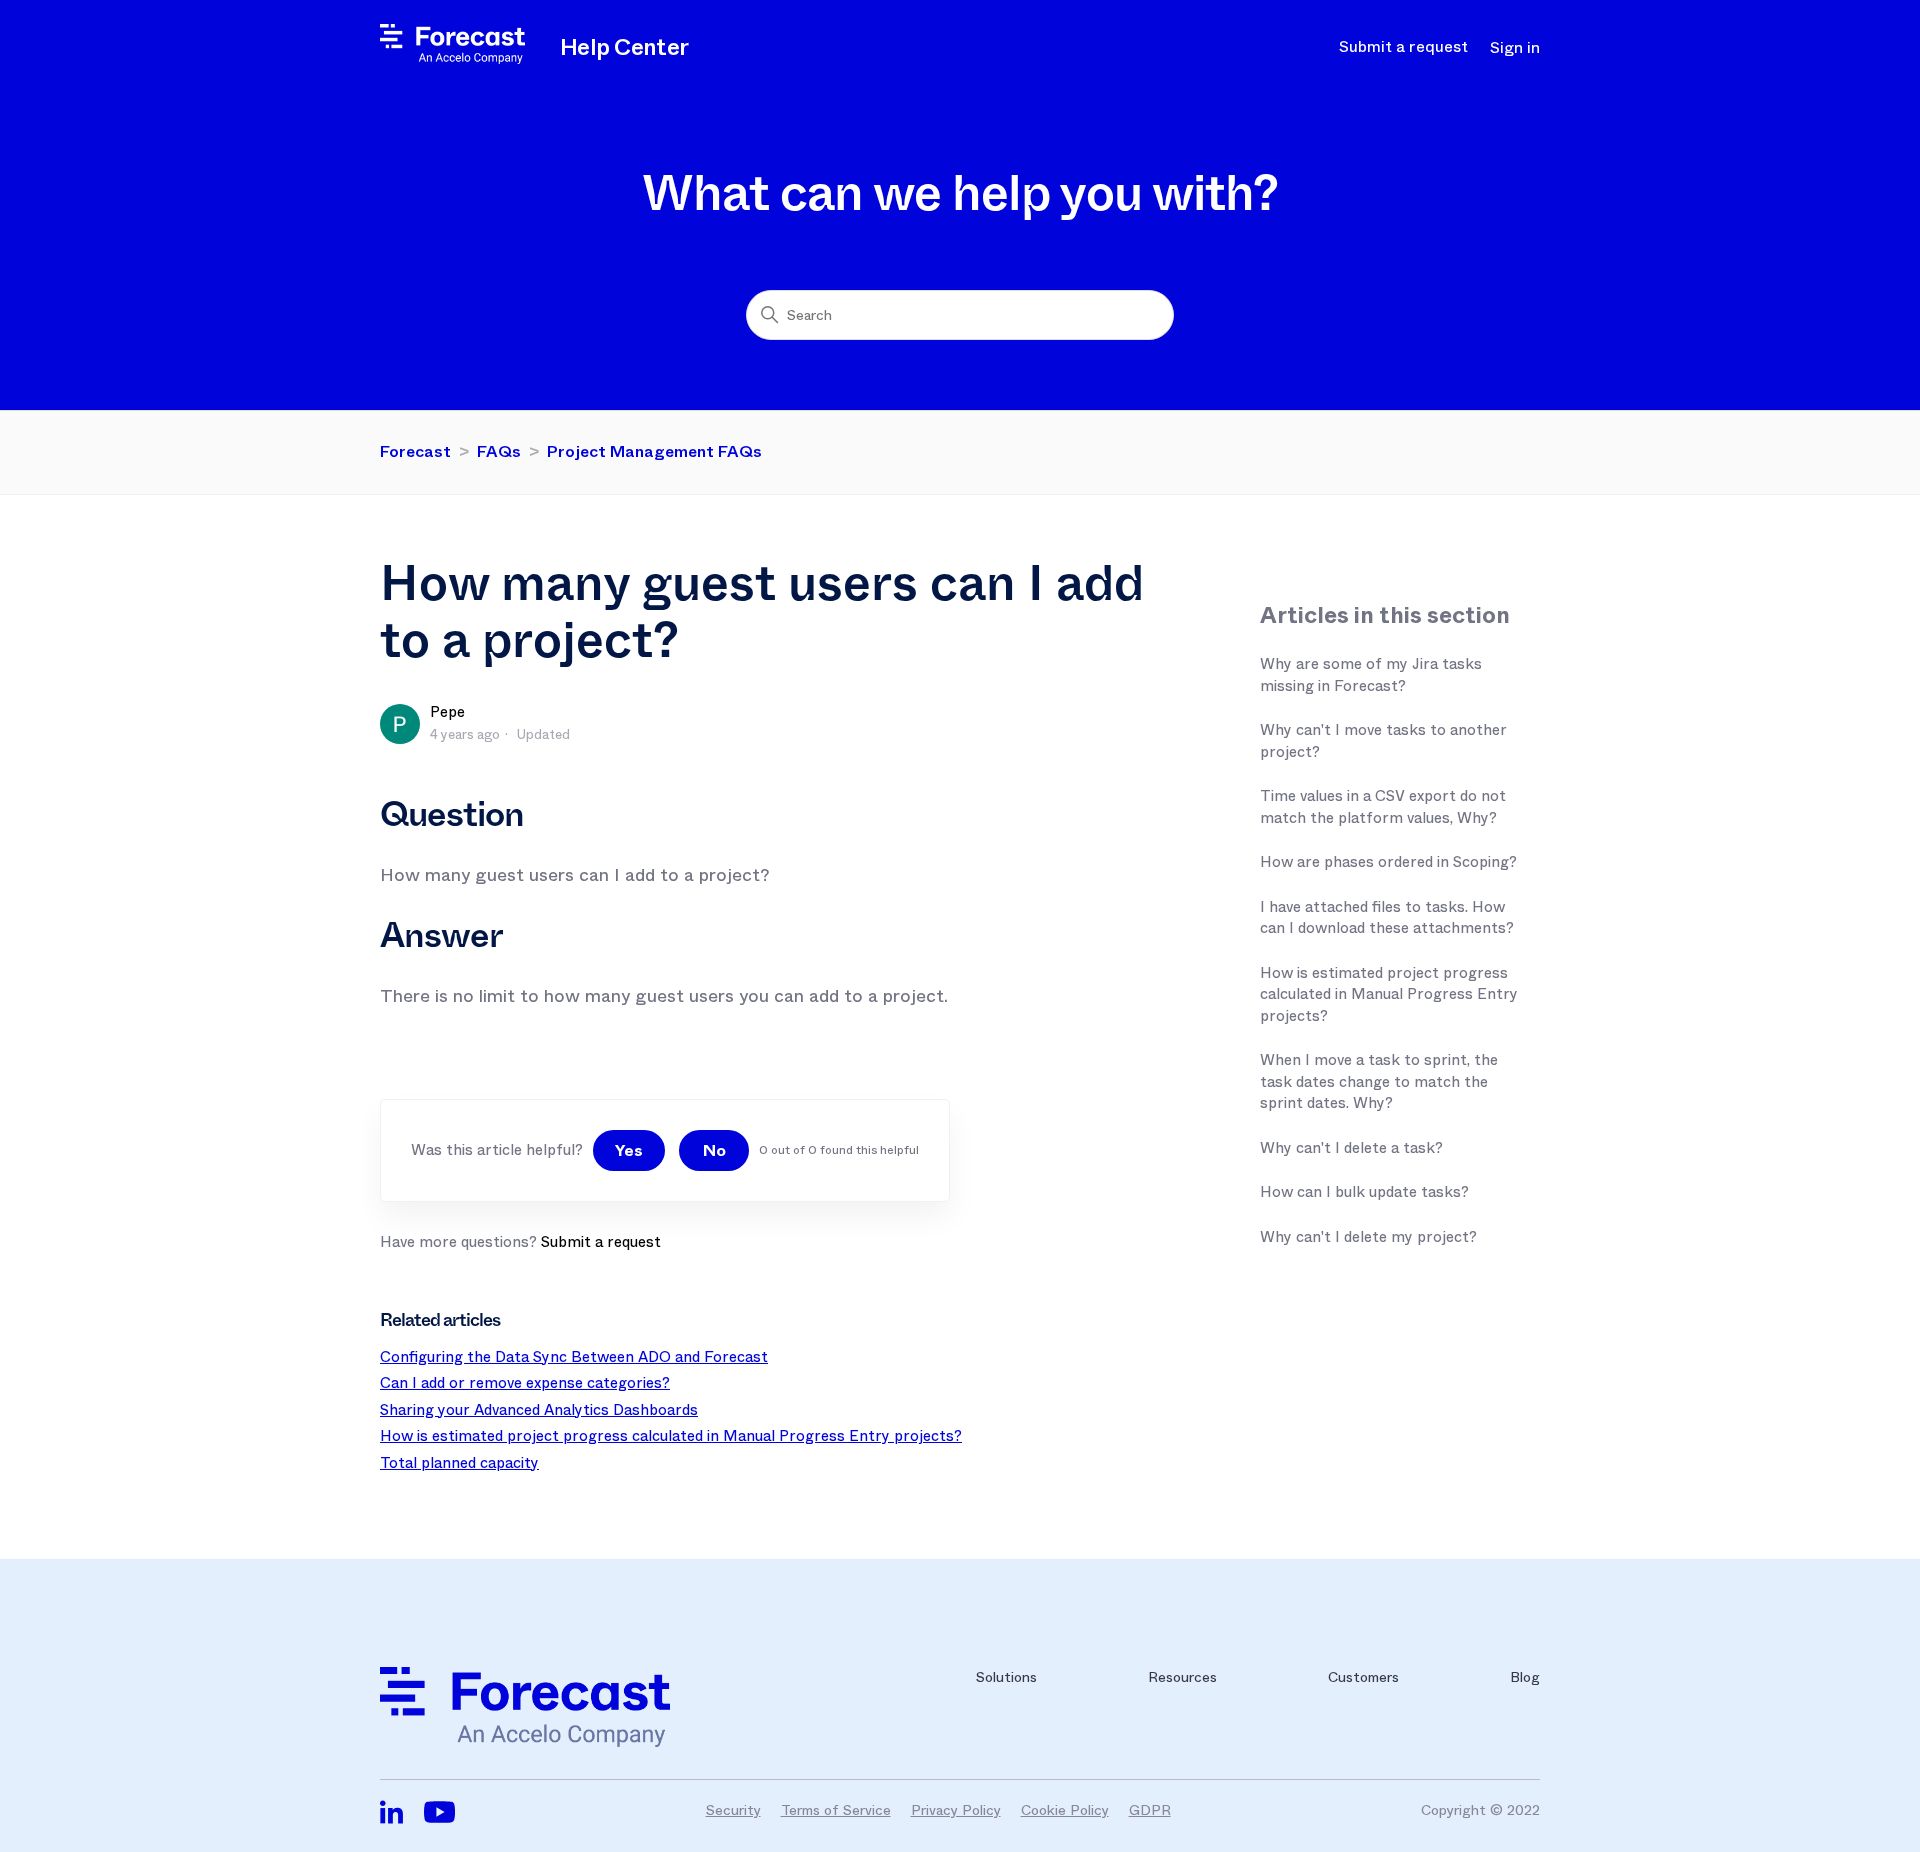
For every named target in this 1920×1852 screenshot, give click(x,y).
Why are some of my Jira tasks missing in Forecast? (1371, 675)
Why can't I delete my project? (1368, 1237)
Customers (1363, 1677)
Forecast (415, 451)
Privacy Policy (956, 1810)
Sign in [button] (1515, 48)
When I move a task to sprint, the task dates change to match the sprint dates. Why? (1379, 1081)
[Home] (452, 59)
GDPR (1150, 1810)
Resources (1182, 1677)
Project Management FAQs (654, 451)
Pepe (447, 712)
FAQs (499, 451)
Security (733, 1810)
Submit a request (1403, 47)
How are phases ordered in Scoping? (1388, 862)
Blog (1525, 1677)
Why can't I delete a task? (1351, 1148)
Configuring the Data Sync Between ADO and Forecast (574, 1357)
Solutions (1006, 1677)
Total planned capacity (459, 1463)
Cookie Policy (1065, 1810)
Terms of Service (836, 1810)
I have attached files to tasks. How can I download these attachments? (1387, 918)
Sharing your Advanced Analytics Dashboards (539, 1410)
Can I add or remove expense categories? (525, 1383)
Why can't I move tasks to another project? (1383, 741)
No (714, 1150)
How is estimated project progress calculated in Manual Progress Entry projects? (1389, 994)
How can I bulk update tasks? (1364, 1192)
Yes (629, 1150)
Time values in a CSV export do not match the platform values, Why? (1383, 807)
